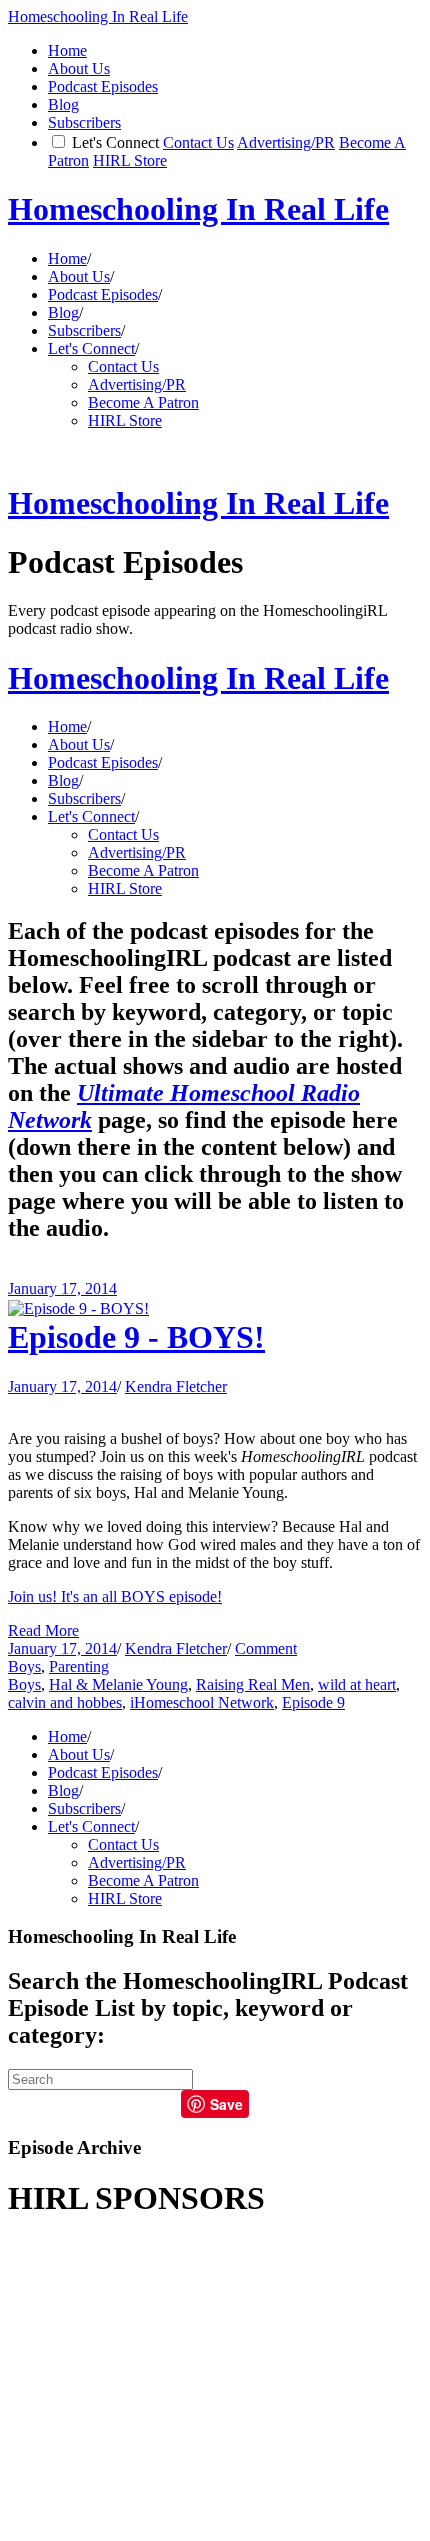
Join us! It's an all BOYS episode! (115, 1596)
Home (67, 50)
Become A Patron (143, 402)
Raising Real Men (253, 1684)
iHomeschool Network (202, 1702)
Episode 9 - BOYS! (136, 1337)
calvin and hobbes (65, 1702)
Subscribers (84, 122)
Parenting (79, 1666)
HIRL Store (130, 160)
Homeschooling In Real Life (98, 16)
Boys (24, 1666)
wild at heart (357, 1684)
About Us (79, 68)
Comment (266, 1648)
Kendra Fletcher (176, 1386)
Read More (43, 1630)
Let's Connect (115, 142)
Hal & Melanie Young (118, 1684)
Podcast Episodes (103, 86)
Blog (63, 104)
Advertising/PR (286, 142)
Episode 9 (313, 1702)
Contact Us (198, 142)
